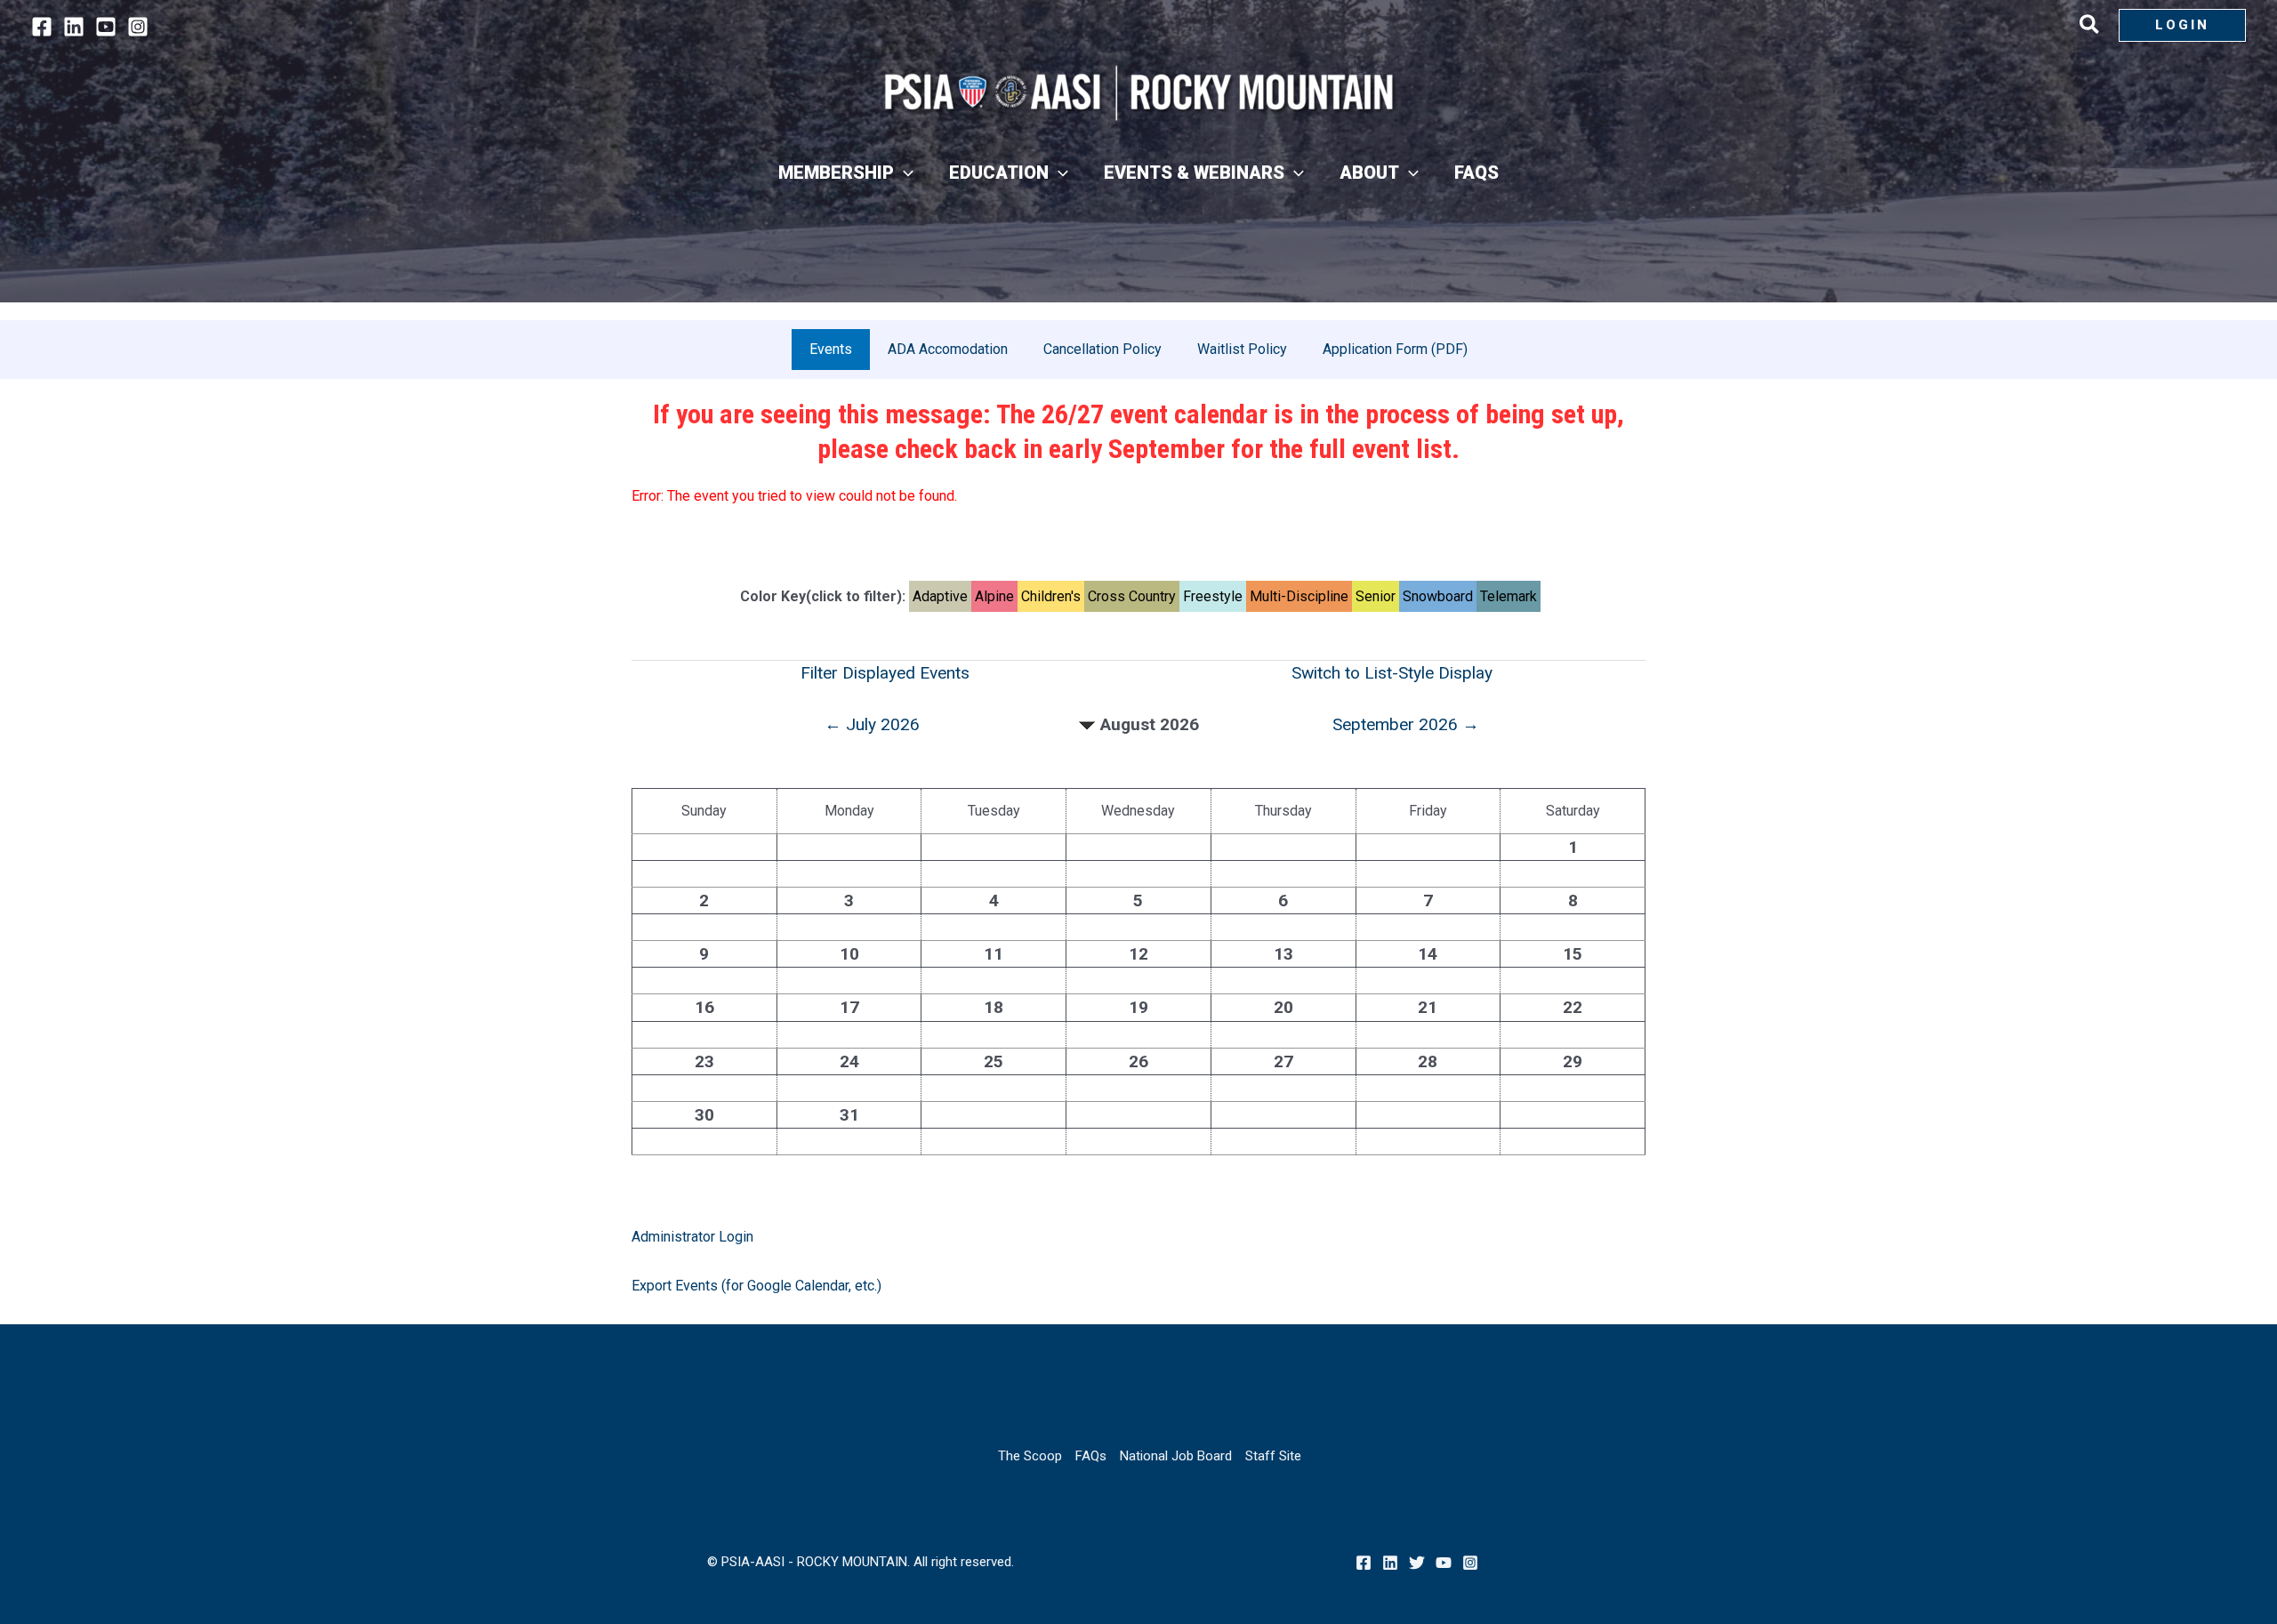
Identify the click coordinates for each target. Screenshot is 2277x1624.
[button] (2090, 28)
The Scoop (1030, 1456)
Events (831, 349)
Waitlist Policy (1242, 349)
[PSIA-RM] (1138, 93)
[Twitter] (1417, 1563)
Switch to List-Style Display (1392, 673)
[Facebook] (42, 27)
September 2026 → (1406, 724)
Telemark (1509, 596)
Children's (1051, 596)
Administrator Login (692, 1237)
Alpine (994, 596)
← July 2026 (872, 724)
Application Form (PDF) (1395, 349)
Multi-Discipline (1299, 596)
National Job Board (1176, 1456)
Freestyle (1213, 596)
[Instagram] (138, 27)
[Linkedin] (74, 27)
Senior (1376, 596)
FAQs (1091, 1456)
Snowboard (1438, 596)
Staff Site (1273, 1456)
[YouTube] (106, 27)
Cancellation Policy (1102, 349)
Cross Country (1132, 596)
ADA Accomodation (948, 349)
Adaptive (940, 596)
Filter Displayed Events (885, 673)
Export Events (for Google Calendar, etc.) (756, 1286)
